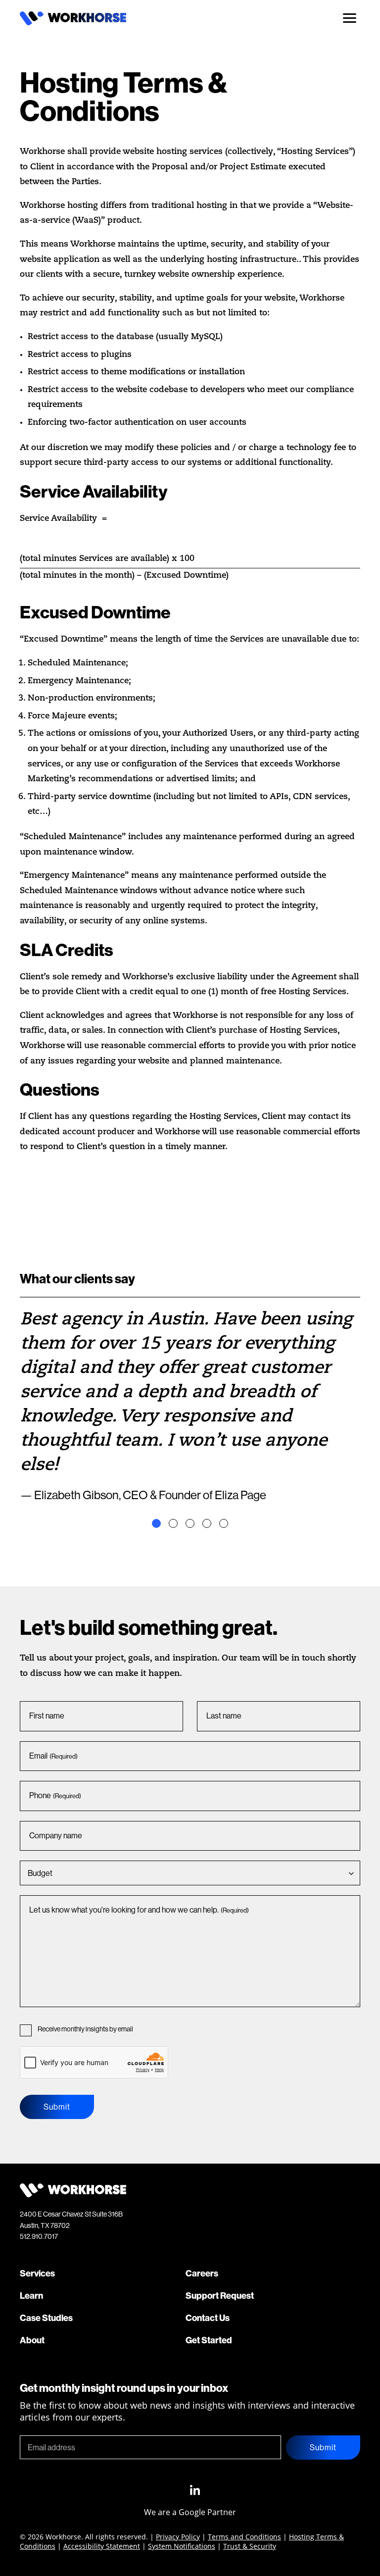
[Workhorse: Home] (73, 2194)
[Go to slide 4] (207, 1523)
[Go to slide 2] (173, 1523)
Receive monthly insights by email (85, 2029)
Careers (202, 2273)
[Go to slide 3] (190, 1523)
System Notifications (182, 2546)
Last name (224, 1716)
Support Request (220, 2296)
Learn (31, 2296)
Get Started (209, 2340)
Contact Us (208, 2318)
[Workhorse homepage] (73, 22)
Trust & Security (250, 2546)
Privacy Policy (178, 2537)
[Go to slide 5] (224, 1523)
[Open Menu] (349, 18)
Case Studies (46, 2318)
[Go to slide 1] (156, 1523)
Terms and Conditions (244, 2537)
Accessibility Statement (102, 2546)
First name (47, 1716)
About (32, 2340)
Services (37, 2273)
